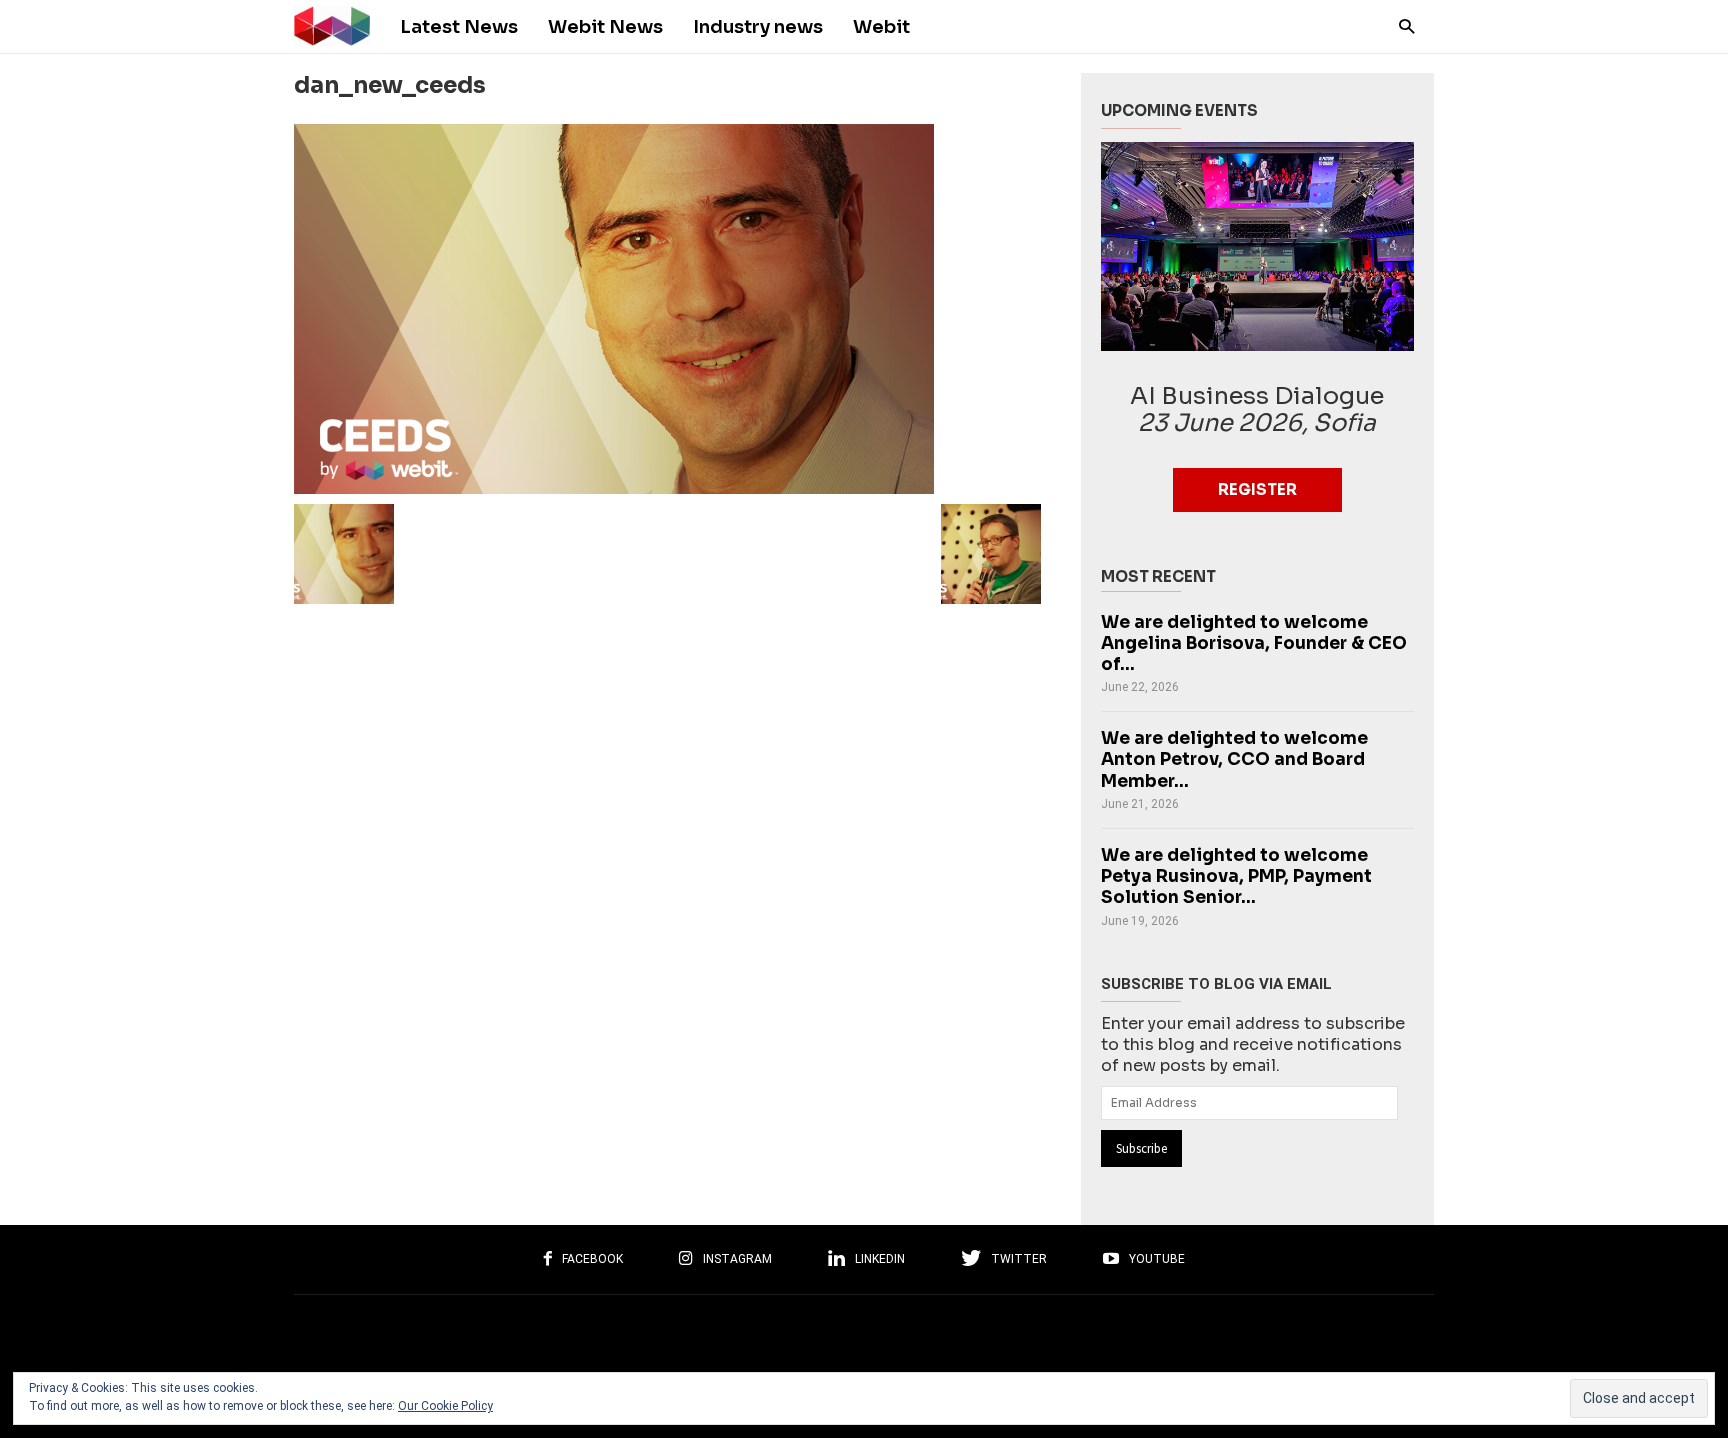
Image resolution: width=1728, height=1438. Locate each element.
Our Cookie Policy (445, 1406)
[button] (1401, 25)
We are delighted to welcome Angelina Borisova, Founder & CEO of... (1254, 643)
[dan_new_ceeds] (667, 309)
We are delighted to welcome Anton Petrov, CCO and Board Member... (1234, 759)
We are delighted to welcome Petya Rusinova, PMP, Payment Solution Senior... (1236, 876)
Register (1257, 489)
